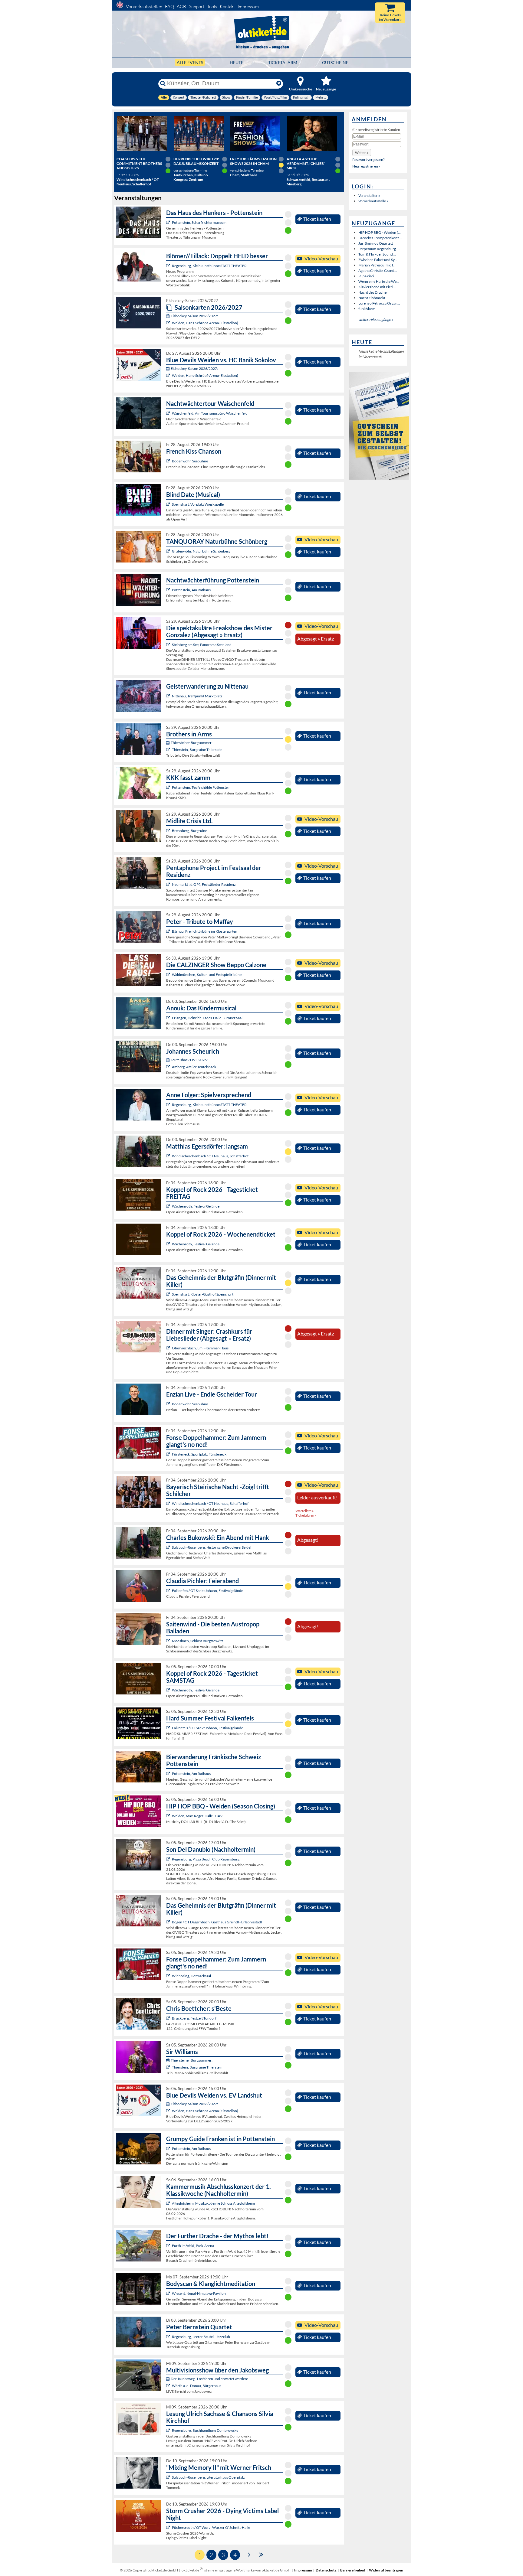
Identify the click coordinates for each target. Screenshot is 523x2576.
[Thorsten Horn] (169, 1641)
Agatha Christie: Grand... (378, 271)
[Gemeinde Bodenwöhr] (169, 461)
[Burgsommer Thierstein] (169, 750)
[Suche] (163, 83)
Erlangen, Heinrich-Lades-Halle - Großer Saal (207, 1018)
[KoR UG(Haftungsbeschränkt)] (169, 1206)
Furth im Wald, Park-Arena (193, 2246)
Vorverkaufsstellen (144, 7)
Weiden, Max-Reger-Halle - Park (197, 1816)
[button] (362, 153)
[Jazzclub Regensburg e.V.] (169, 2337)
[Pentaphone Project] (169, 884)
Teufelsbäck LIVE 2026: (189, 1060)
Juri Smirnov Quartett (376, 243)
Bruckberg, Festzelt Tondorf (194, 2018)
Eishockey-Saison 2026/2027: (194, 316)
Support (197, 7)
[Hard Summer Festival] (169, 1591)
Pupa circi (366, 276)
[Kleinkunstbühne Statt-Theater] (169, 266)
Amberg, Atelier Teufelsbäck (194, 1067)
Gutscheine (335, 62)
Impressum (248, 7)
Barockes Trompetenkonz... (380, 238)
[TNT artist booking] (169, 551)
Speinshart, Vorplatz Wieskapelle (198, 504)
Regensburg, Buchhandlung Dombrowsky (205, 2430)
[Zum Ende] (261, 2554)
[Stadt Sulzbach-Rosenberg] (169, 1547)
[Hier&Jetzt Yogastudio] (169, 2293)
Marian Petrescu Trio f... (377, 265)
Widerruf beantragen (386, 2570)
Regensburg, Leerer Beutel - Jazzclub (201, 2337)
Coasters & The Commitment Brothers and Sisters (139, 163)
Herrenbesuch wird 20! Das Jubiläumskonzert (196, 161)
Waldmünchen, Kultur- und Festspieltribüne (207, 975)
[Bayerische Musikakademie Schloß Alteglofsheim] (169, 2203)
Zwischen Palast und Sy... (378, 260)
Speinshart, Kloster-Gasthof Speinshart (203, 1294)
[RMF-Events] (169, 1018)
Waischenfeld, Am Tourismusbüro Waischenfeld (210, 413)
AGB (181, 7)
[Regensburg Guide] (169, 1859)
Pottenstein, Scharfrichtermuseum (199, 222)
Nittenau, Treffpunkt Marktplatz (197, 696)
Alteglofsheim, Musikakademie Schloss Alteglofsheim (213, 2203)
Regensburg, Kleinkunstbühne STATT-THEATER (209, 266)
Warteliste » (305, 1511)
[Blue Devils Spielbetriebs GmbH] (169, 323)
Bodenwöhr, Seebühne (190, 461)
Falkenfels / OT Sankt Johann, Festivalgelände (207, 1591)
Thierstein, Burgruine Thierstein (197, 750)
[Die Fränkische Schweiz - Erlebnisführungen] (169, 222)
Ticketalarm (283, 62)
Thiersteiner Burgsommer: (192, 743)
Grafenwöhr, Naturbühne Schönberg (201, 551)
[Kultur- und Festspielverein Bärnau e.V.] (169, 931)
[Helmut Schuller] (169, 2386)
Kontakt (227, 7)
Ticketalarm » (306, 1515)
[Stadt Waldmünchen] (169, 975)
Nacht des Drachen (373, 292)
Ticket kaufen (317, 219)
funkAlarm (367, 309)
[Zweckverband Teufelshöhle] (169, 787)
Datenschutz (326, 2570)
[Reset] (279, 83)
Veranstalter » (369, 196)
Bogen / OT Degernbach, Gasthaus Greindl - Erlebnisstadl (217, 1922)
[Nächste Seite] (249, 2554)
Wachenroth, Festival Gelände (196, 1206)
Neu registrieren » (366, 166)
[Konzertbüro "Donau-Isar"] (169, 2018)
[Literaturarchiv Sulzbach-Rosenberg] (169, 2477)
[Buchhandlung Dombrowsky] (169, 2430)
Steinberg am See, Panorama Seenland (202, 645)
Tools (212, 7)
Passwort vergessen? (368, 160)
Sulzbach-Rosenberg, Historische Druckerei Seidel (212, 1547)
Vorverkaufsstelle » (373, 201)
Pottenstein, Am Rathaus (191, 590)
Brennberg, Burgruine (189, 831)
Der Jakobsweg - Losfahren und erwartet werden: (209, 2379)
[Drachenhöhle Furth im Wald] (169, 2246)
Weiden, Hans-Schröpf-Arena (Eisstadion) (205, 323)
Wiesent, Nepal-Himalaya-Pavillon (199, 2293)
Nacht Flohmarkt (372, 298)
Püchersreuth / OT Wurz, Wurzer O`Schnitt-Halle (211, 2527)
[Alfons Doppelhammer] (169, 1454)
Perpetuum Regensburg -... (379, 249)
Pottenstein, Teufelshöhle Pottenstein (201, 787)
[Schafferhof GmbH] (169, 1156)
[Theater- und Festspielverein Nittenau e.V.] (169, 696)
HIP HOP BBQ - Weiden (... (380, 232)
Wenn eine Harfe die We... (379, 281)
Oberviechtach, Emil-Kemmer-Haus (200, 1348)
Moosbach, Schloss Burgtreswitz (198, 1641)
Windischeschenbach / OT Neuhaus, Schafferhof (210, 1156)
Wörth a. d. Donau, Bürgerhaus (197, 2386)
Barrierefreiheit (353, 2570)
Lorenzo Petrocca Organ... (379, 303)
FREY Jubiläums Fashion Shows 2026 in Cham (253, 161)
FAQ (169, 7)
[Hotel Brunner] (169, 1067)
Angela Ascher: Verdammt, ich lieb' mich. (306, 163)
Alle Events (190, 62)
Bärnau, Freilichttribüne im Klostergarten (205, 931)
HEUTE (237, 62)
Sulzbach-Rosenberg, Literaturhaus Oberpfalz (208, 2477)
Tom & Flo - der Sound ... (377, 254)
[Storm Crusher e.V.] (169, 2527)
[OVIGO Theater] (169, 504)
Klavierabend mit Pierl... (377, 287)
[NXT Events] (169, 1816)
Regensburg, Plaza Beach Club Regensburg (206, 1859)
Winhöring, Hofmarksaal (191, 1976)
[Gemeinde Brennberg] (169, 831)
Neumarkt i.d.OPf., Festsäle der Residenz (204, 884)
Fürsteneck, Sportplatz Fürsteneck (199, 1454)
